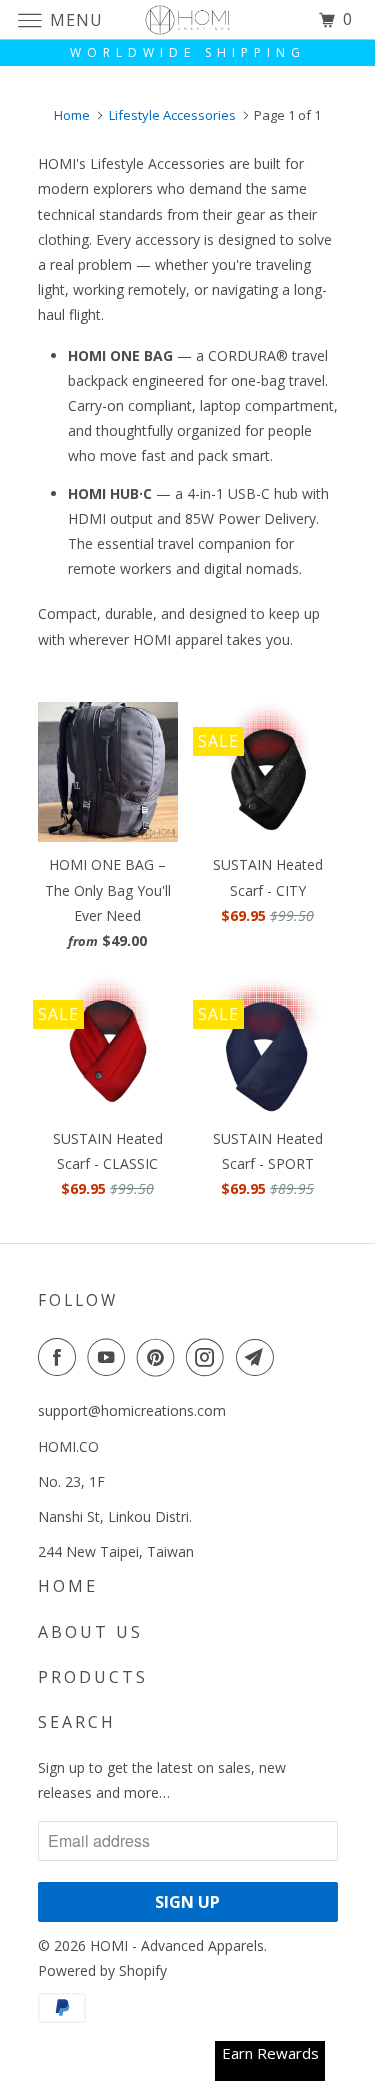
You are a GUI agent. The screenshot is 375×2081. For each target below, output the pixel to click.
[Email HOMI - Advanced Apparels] (259, 1357)
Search (77, 1722)
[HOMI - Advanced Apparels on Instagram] (209, 1357)
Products (93, 1677)
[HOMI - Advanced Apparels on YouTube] (110, 1357)
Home (68, 1586)
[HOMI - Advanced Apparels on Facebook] (61, 1357)
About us (90, 1632)
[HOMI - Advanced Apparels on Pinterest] (160, 1357)
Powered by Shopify (102, 1970)
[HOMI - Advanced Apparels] (188, 19)
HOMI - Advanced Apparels (177, 1945)
